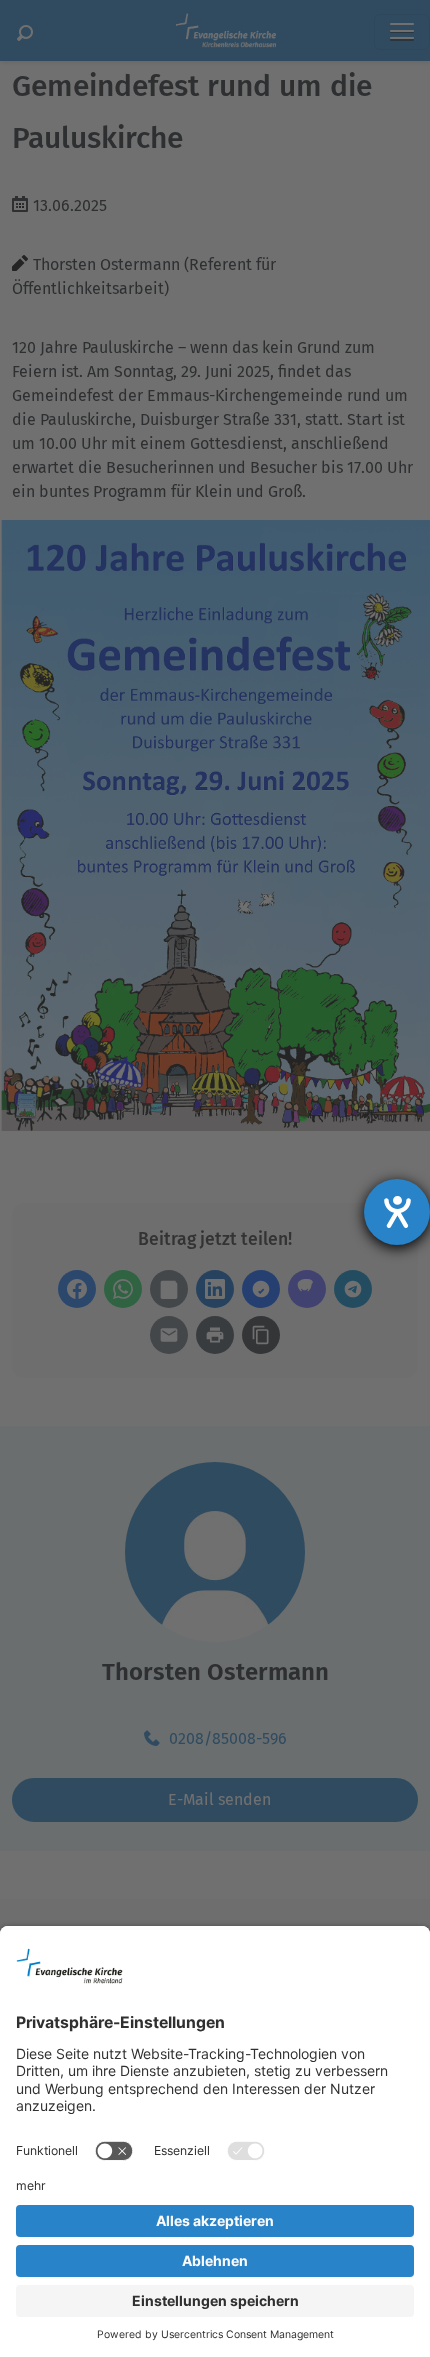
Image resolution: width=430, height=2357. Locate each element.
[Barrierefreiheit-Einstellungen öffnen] (397, 1212)
